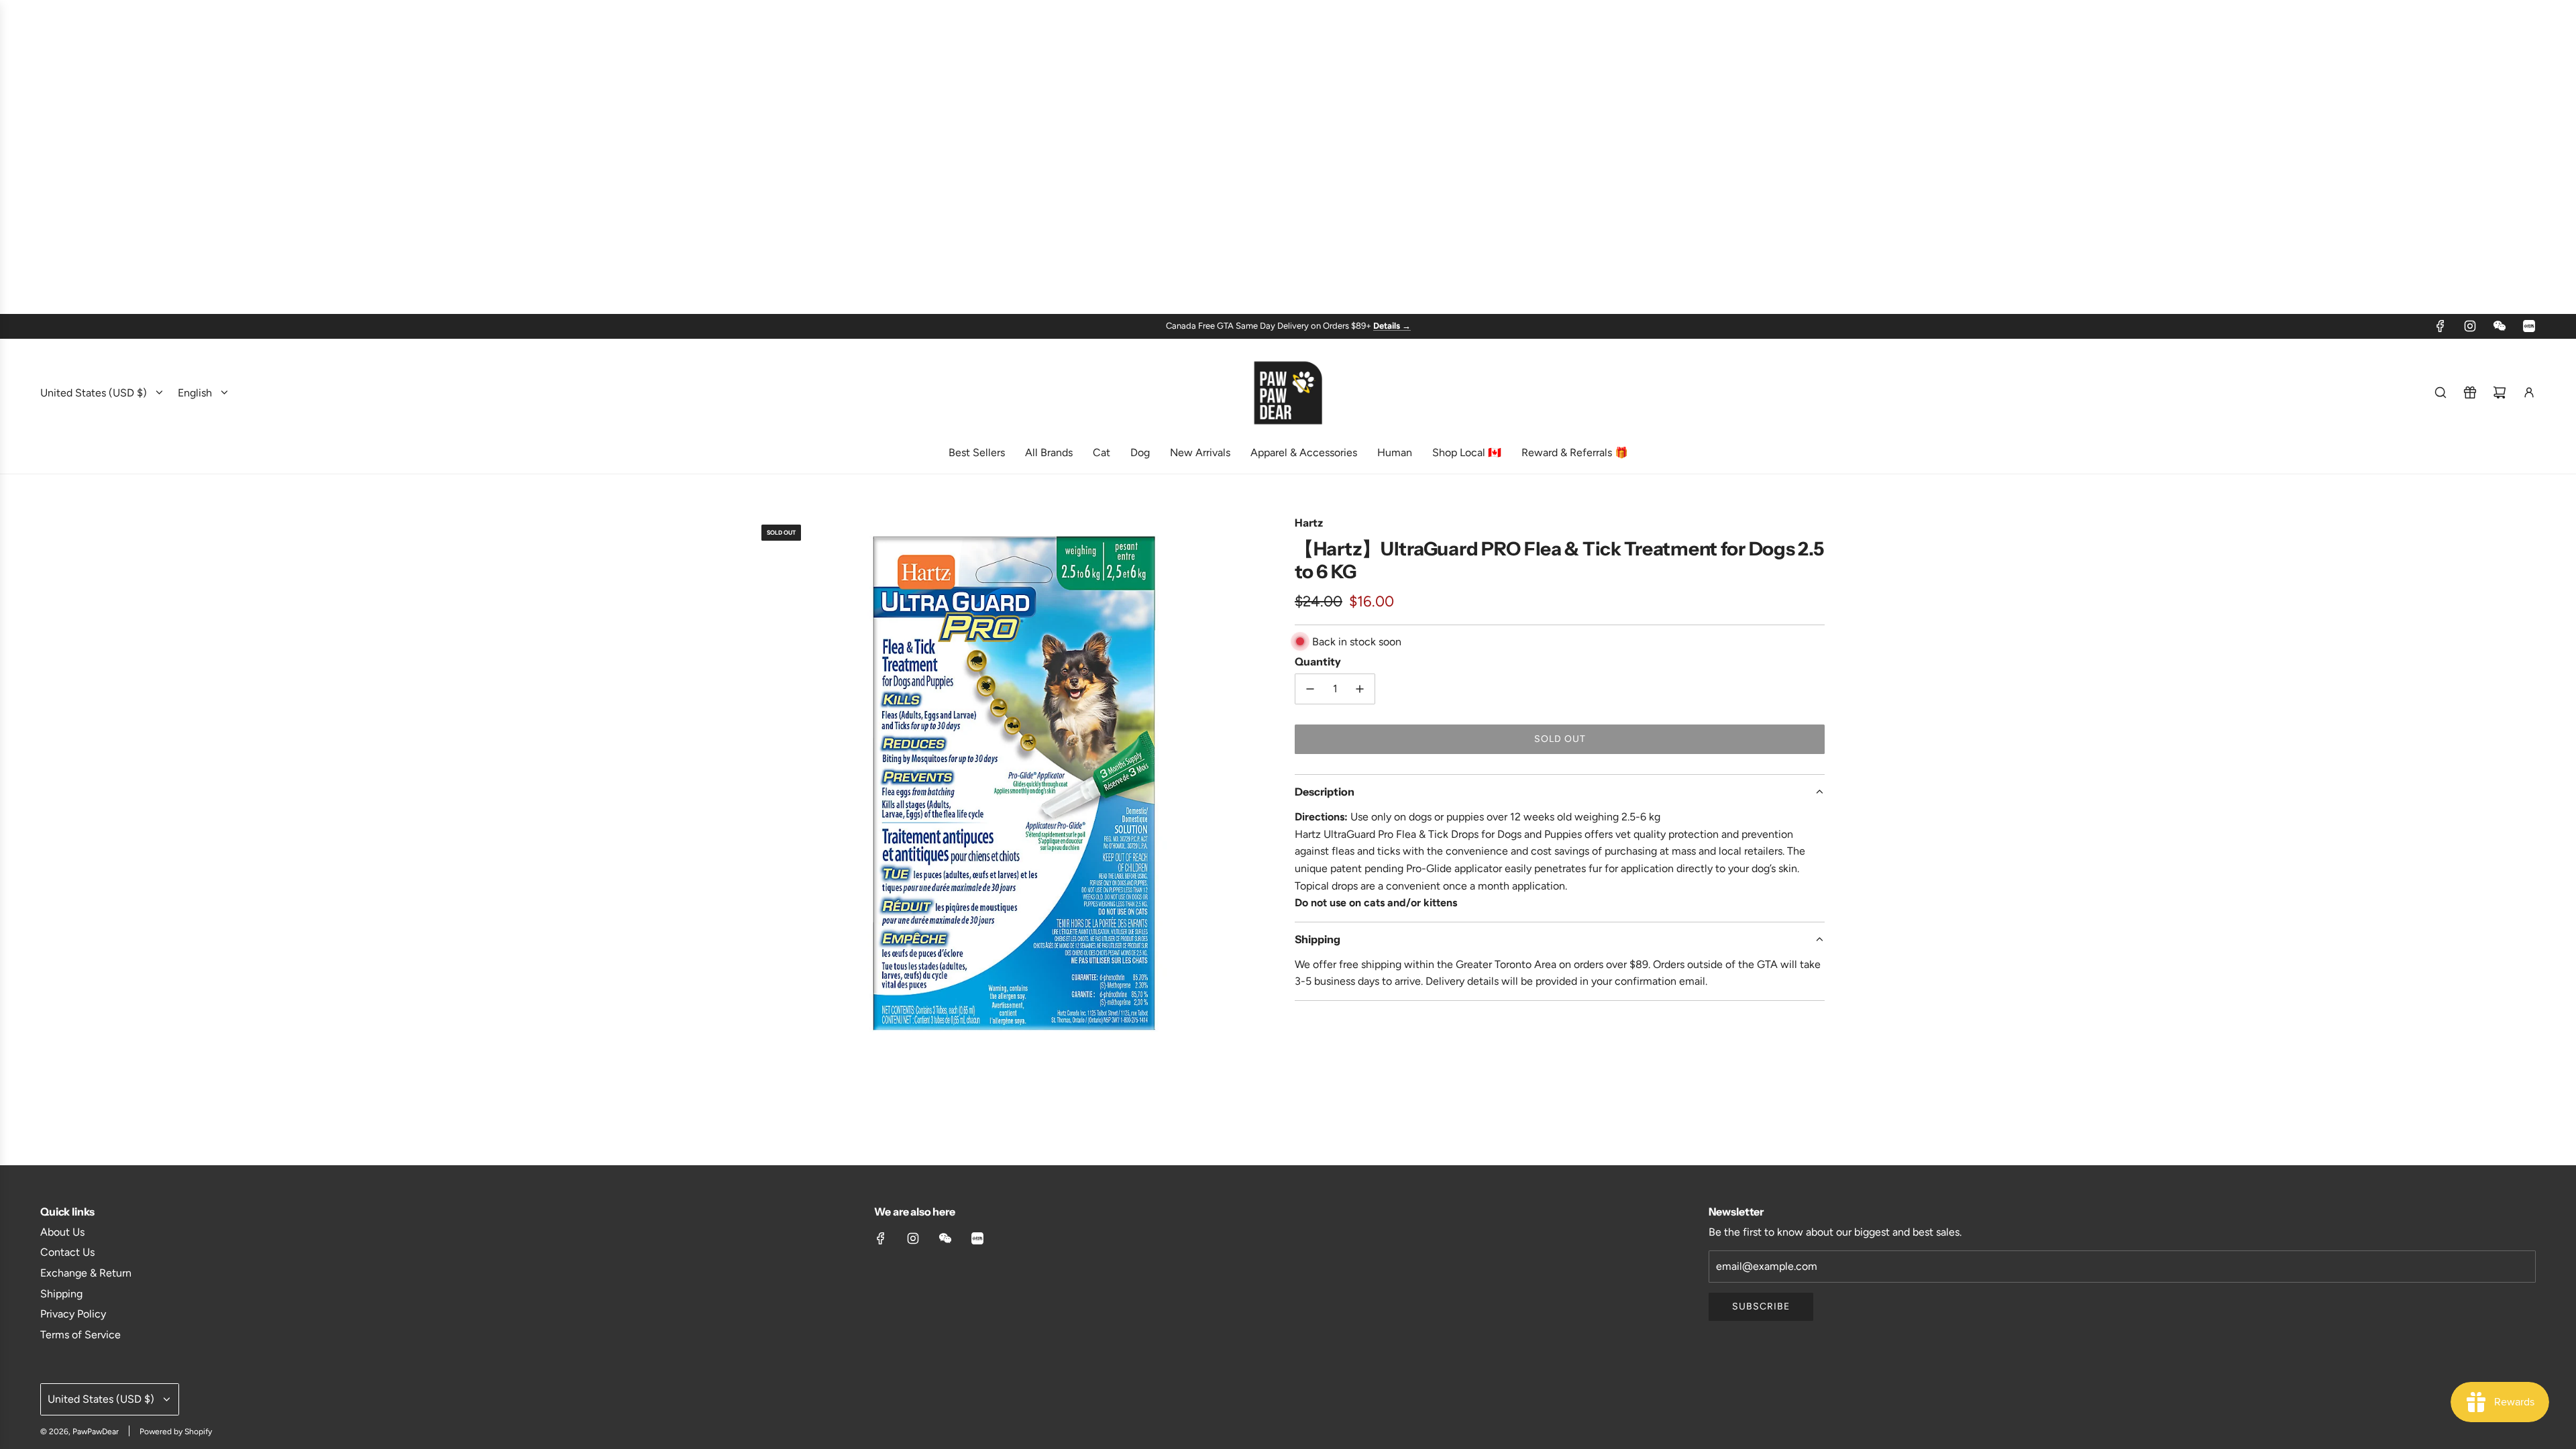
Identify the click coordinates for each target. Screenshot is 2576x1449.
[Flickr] (2500, 326)
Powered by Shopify (176, 1432)
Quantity (1318, 661)
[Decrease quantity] (1310, 689)
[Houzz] (2529, 326)
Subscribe (1761, 1306)
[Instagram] (2470, 326)
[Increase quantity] (1360, 689)
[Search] (2440, 392)
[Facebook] (2440, 326)
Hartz (1309, 523)
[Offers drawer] (2470, 392)
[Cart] (2500, 392)
